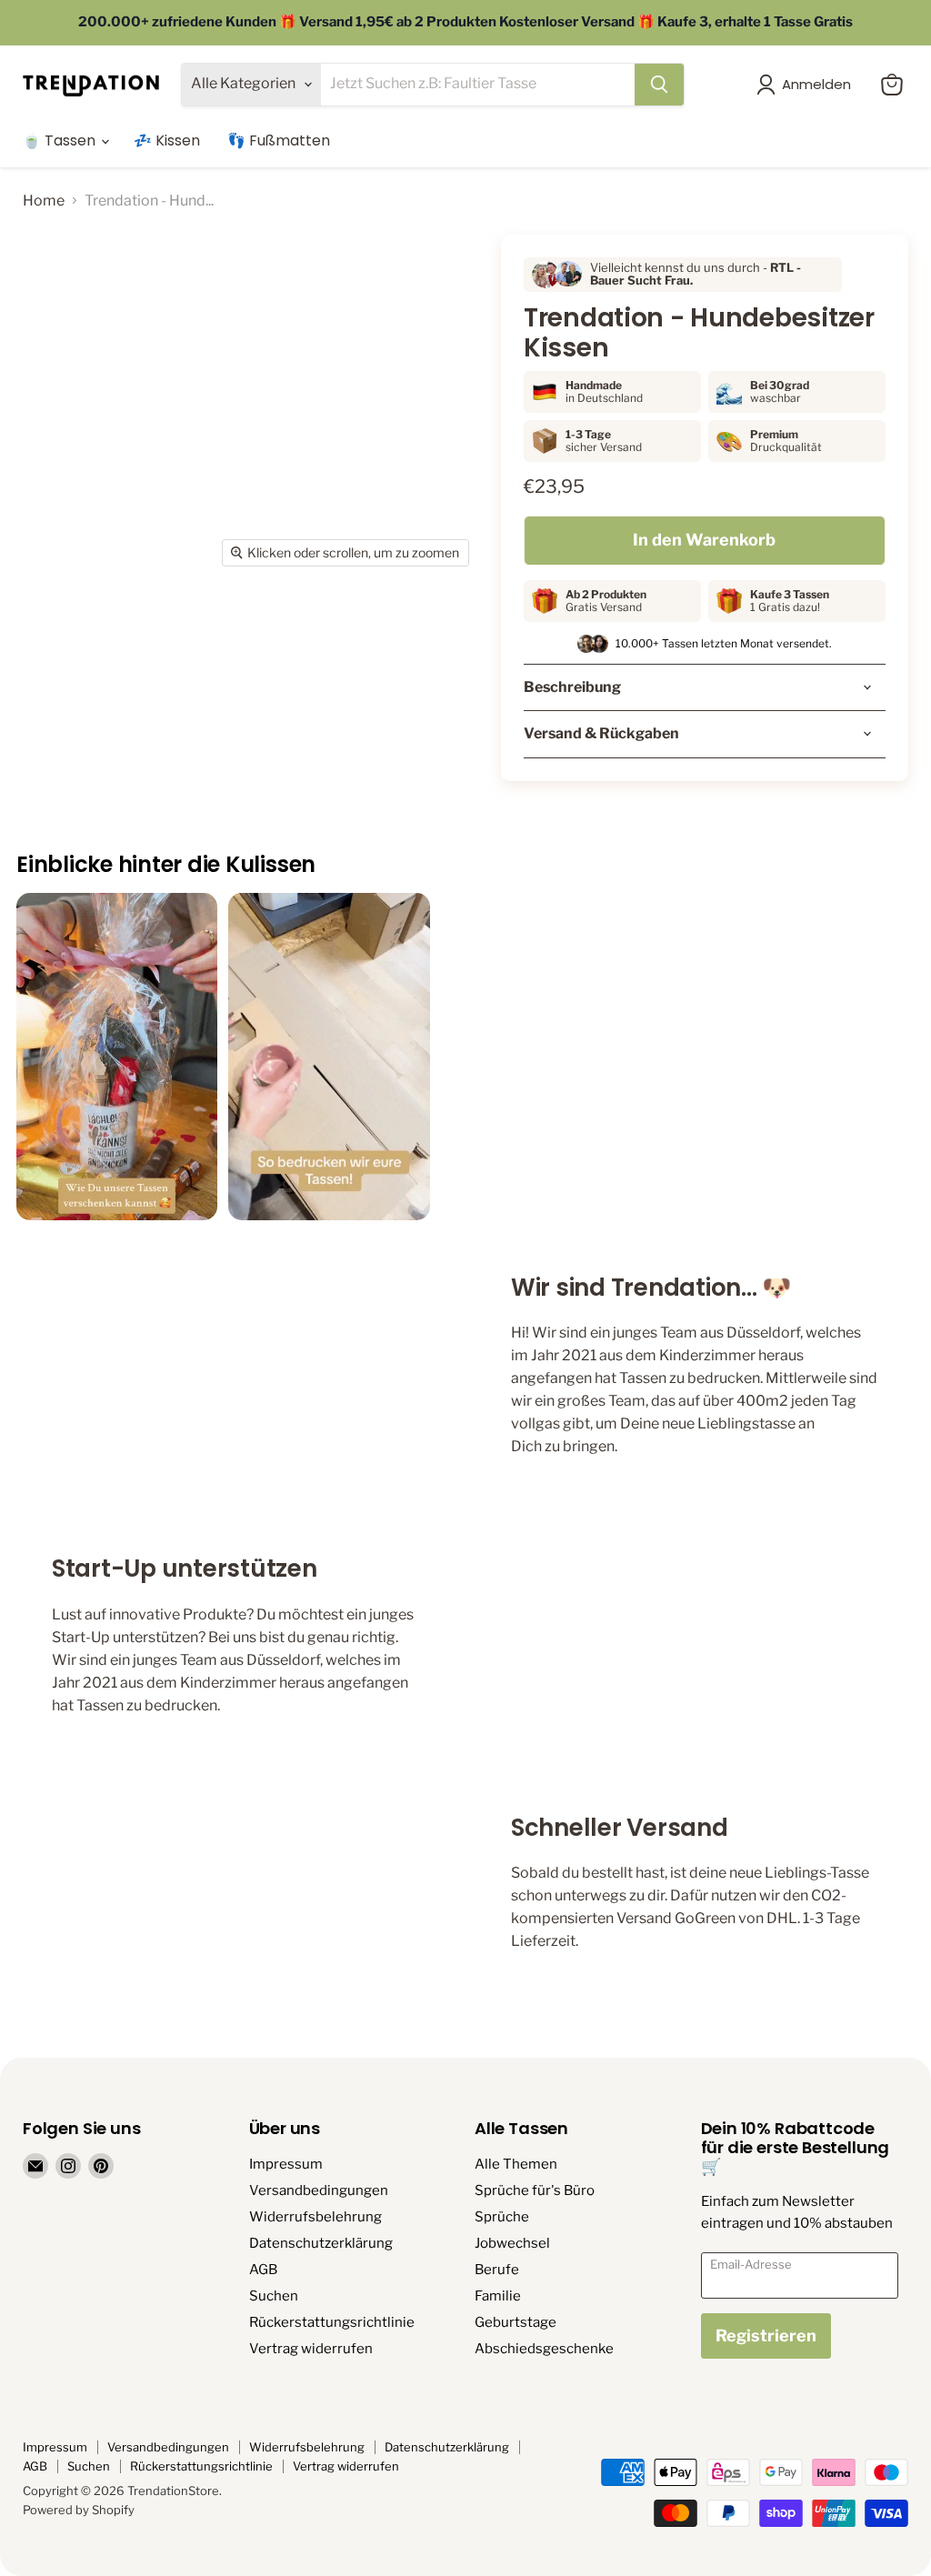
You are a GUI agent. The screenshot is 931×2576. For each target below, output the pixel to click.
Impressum (286, 2164)
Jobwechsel (512, 2243)
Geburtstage (516, 2322)
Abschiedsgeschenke (544, 2349)
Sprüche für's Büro (535, 2190)
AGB (263, 2270)
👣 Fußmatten (279, 140)
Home (44, 201)
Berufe (497, 2270)
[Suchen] (659, 85)
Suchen (274, 2296)
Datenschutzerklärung (321, 2243)
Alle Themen (516, 2164)
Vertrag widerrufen (311, 2349)
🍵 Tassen (61, 140)
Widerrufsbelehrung (315, 2217)
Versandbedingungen (319, 2190)
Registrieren (766, 2335)
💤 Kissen (167, 140)
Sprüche (502, 2217)
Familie (498, 2296)
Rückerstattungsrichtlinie (332, 2322)
